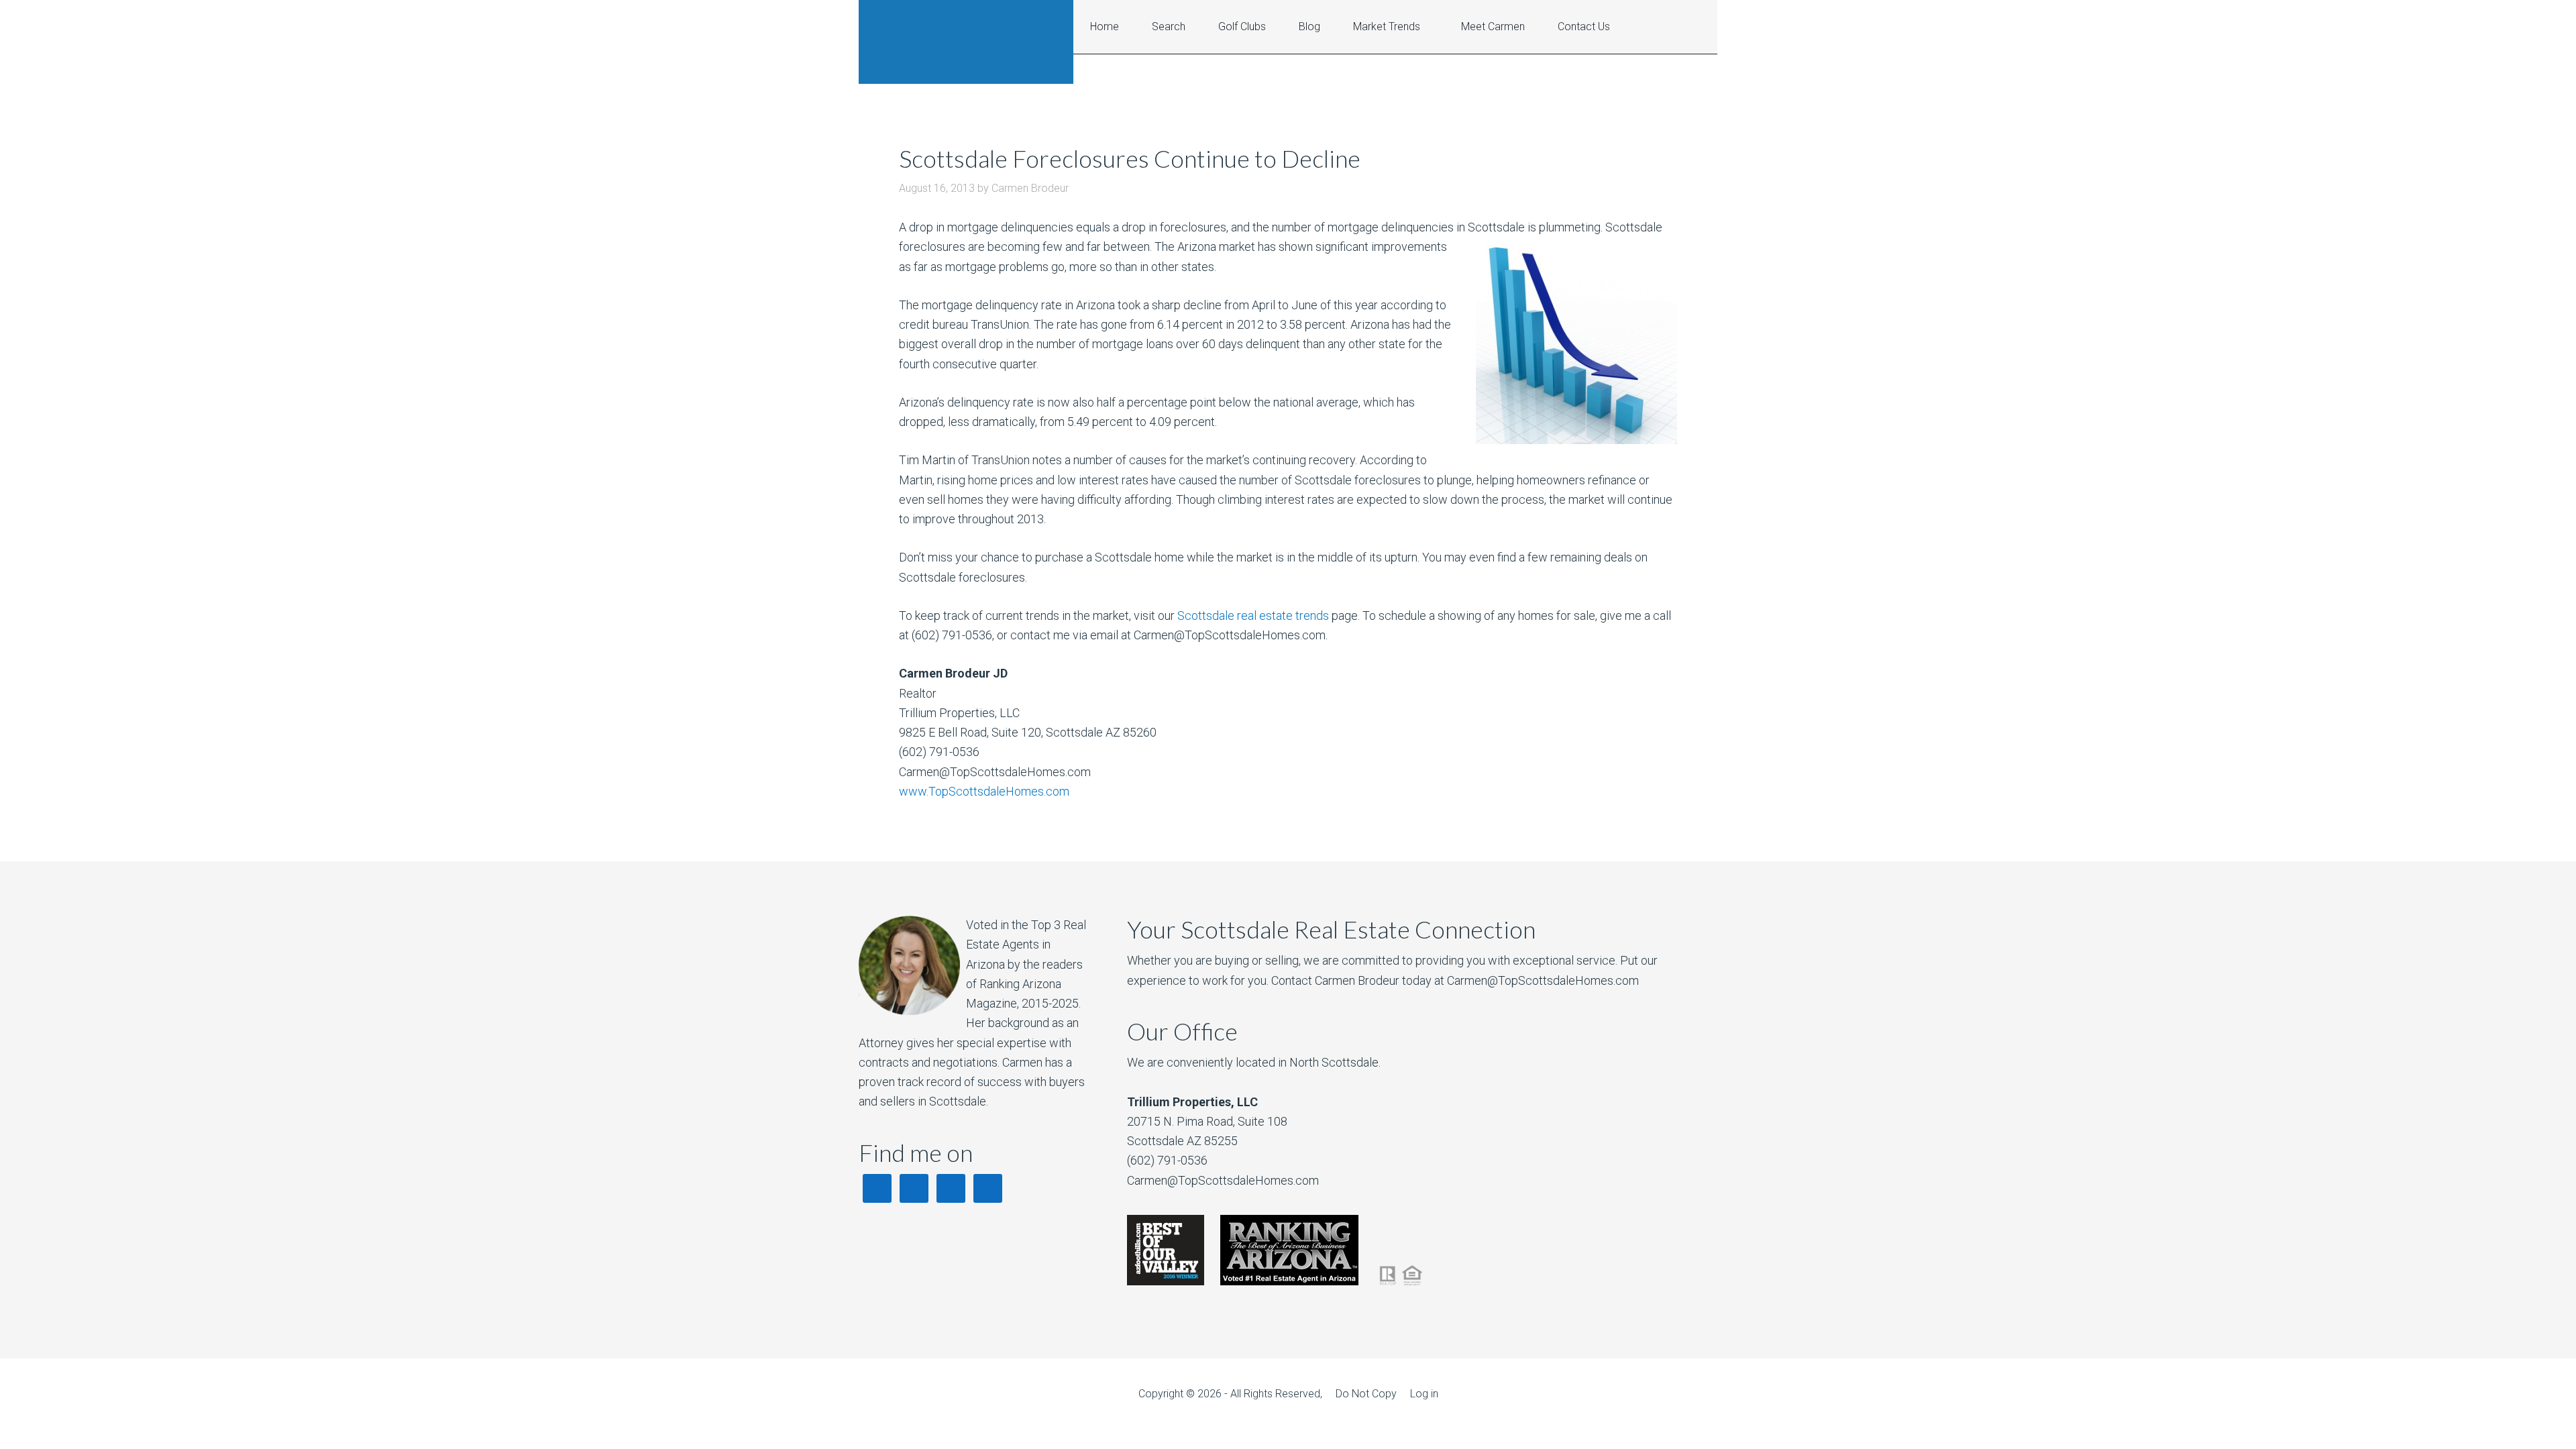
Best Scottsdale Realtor (966, 42)
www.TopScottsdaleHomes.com (984, 791)
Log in (1424, 1394)
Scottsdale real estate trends (1253, 615)
